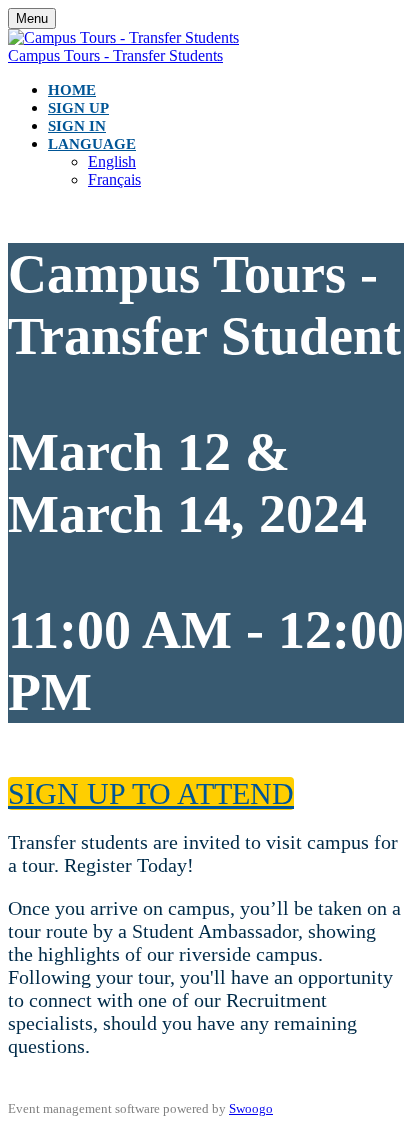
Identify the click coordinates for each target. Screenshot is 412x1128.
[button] (151, 793)
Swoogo (251, 1108)
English (112, 161)
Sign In (77, 126)
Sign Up (78, 108)
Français (114, 179)
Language (92, 144)
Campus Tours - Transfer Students (115, 55)
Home (72, 90)
